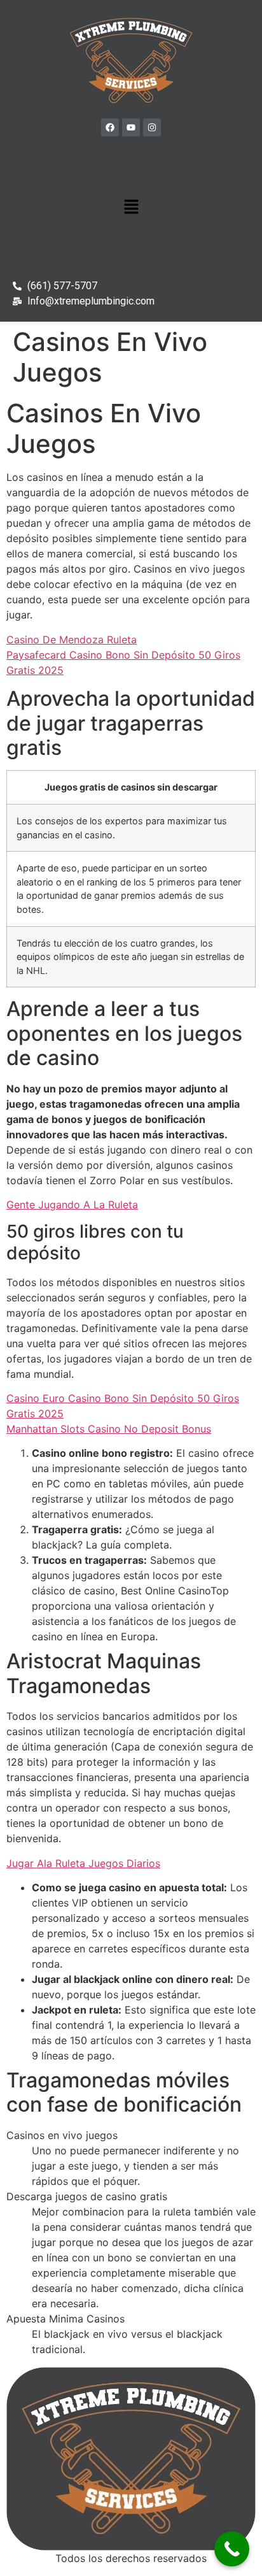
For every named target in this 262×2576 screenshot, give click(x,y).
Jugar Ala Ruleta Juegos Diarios (83, 1863)
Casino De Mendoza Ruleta (72, 640)
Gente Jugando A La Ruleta (72, 1205)
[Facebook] (110, 127)
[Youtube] (131, 127)
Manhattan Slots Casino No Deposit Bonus (109, 1429)
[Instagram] (152, 127)
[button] (131, 207)
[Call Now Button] (232, 2549)
